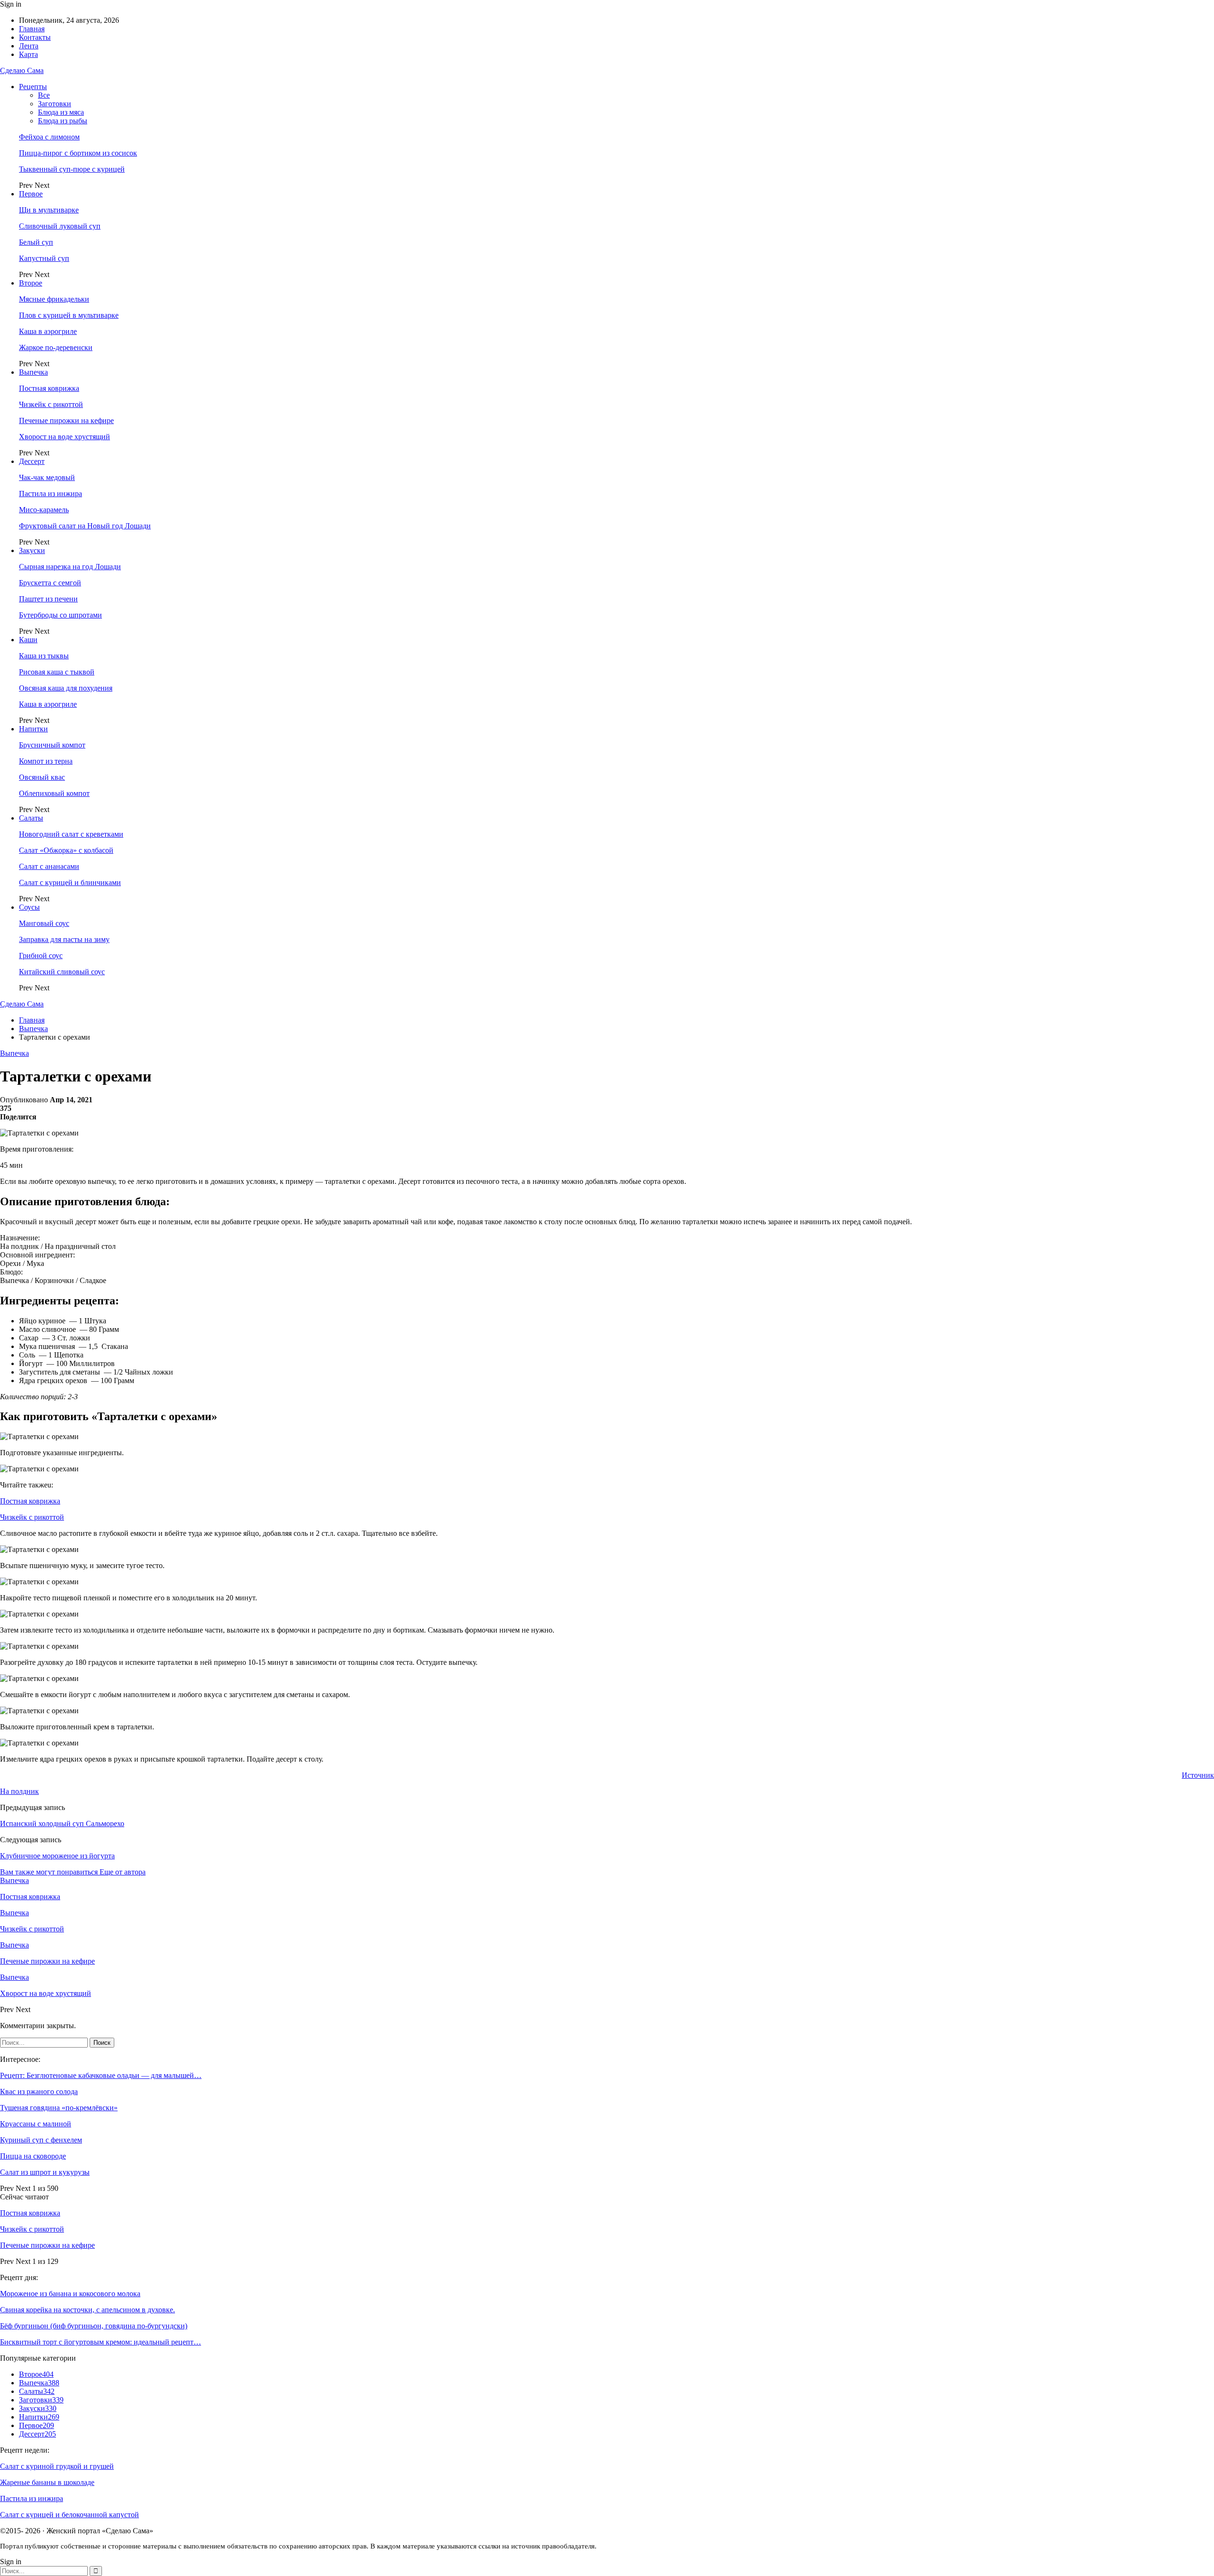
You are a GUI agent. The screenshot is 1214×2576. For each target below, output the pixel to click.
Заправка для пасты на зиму (64, 939)
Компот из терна (46, 761)
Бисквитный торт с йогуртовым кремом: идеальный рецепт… (101, 2342)
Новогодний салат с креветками (71, 834)
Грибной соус (41, 956)
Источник (1198, 1775)
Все (44, 95)
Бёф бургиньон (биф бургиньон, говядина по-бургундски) (94, 2326)
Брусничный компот (52, 745)
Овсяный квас (42, 777)
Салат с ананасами (49, 866)
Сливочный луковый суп (60, 226)
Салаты (31, 818)
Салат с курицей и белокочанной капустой (69, 2515)
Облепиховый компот (54, 793)
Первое (31, 194)
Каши (28, 640)
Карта (28, 54)
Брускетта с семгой (50, 583)
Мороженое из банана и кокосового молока (70, 2294)
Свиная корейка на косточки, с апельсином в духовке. (87, 2310)
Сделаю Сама (22, 70)
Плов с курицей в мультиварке (69, 315)
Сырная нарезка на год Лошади (70, 567)
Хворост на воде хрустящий (64, 437)
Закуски (32, 550)
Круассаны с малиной (36, 2124)
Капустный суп (44, 258)
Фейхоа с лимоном (49, 137)
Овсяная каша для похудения (66, 688)
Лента (29, 46)
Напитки (33, 729)
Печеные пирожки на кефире (66, 420)
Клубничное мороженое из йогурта (57, 1856)
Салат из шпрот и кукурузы (45, 2172)
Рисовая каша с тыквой (57, 672)
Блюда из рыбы (63, 121)
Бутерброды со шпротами (60, 615)
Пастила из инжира (51, 494)
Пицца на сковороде (33, 2156)
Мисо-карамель (44, 510)
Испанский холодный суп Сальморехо (62, 1824)
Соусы (29, 907)
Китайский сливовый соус (62, 972)
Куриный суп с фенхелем (41, 2140)
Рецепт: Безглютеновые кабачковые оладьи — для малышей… (101, 2075)
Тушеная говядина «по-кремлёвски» (59, 2108)
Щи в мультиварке (49, 210)
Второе (31, 283)
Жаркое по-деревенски (56, 347)
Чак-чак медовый (47, 477)
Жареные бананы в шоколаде (47, 2482)
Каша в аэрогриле (48, 331)
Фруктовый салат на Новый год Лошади (85, 526)
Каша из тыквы (44, 656)
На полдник (19, 1791)
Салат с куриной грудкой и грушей (57, 2466)
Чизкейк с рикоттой (51, 404)
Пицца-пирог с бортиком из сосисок (78, 153)
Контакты (35, 37)
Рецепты (33, 87)
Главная (32, 29)
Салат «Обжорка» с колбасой (66, 850)
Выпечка (33, 372)
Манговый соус (44, 923)
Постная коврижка (49, 388)
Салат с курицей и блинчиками (70, 882)
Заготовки (55, 104)
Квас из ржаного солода (39, 2091)
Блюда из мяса (61, 112)
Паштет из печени (48, 599)
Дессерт (32, 461)
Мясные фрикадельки (54, 299)
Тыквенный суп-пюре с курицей (72, 169)
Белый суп (36, 242)
